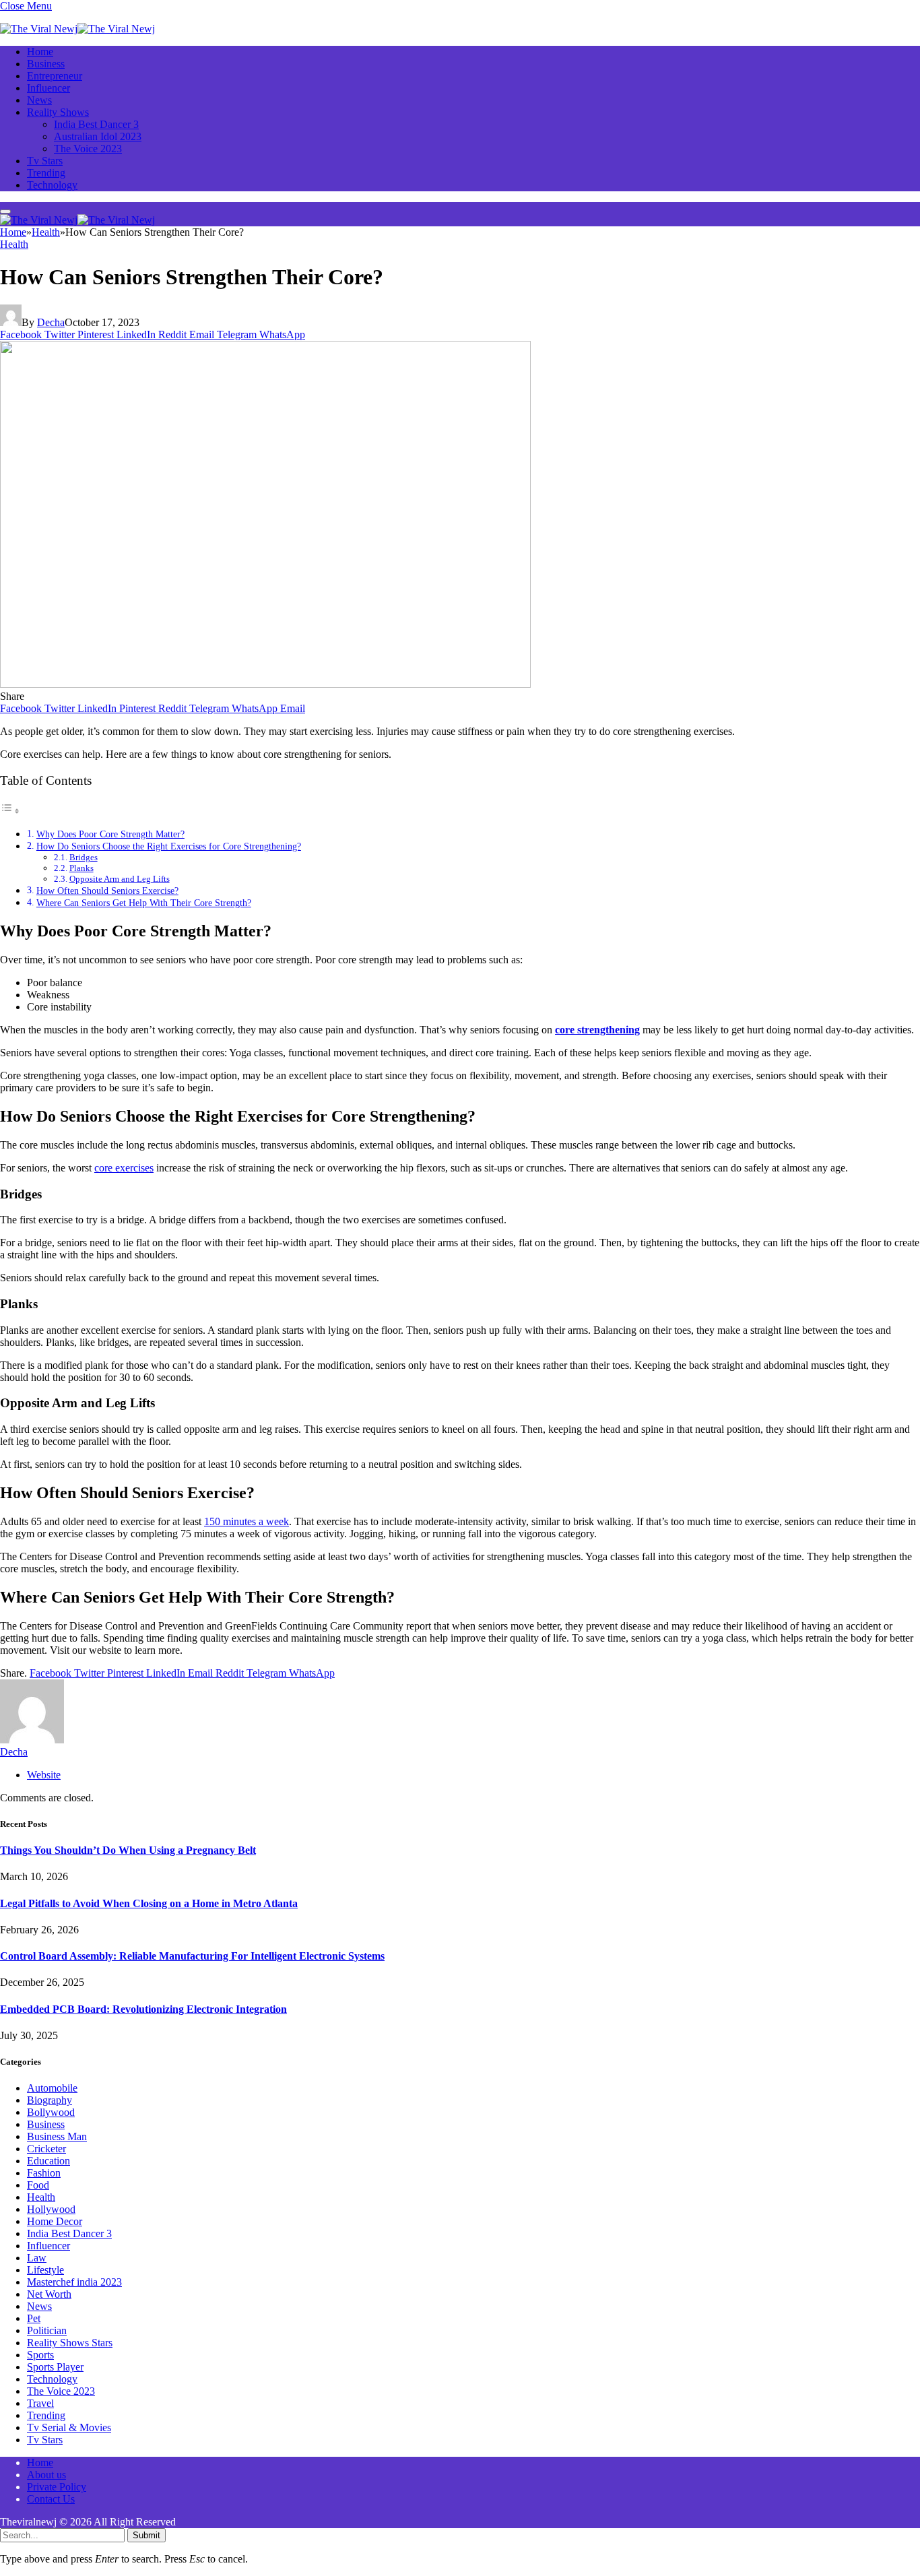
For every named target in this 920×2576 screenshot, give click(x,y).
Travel (40, 2403)
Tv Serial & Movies (69, 2427)
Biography (50, 2100)
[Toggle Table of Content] (10, 811)
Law (37, 2258)
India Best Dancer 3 (96, 124)
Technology (52, 185)
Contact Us (51, 2499)
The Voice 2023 (88, 149)
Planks (81, 868)
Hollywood (51, 2209)
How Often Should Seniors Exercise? (107, 891)
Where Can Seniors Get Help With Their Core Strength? (144, 903)
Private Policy (57, 2487)
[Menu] (5, 212)
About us (46, 2475)
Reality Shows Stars (70, 2343)
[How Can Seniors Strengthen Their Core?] (265, 684)
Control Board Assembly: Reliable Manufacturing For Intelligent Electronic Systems (192, 1956)
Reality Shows (58, 112)
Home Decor (55, 2221)
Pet (34, 2318)
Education (48, 2161)
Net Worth (49, 2294)
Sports (40, 2355)
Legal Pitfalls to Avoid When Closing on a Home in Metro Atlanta (149, 1903)
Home (40, 52)
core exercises (124, 1168)
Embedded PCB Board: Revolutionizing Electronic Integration (143, 2009)
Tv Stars (45, 161)
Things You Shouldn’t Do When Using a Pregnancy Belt (128, 1850)
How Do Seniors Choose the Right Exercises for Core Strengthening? (169, 846)
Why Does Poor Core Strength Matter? (110, 834)
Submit (146, 2535)
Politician (47, 2330)
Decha (51, 322)
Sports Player (55, 2367)
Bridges (84, 857)
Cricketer (46, 2149)
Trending (46, 173)
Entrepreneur (55, 76)
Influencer (48, 88)
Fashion (44, 2173)
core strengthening (597, 1030)
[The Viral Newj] (77, 29)
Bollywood (51, 2112)
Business (46, 64)
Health (14, 244)
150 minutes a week (247, 1521)
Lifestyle (45, 2270)
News (39, 100)
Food (38, 2185)
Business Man (57, 2136)
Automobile (52, 2088)
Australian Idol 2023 (98, 136)
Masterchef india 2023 (74, 2282)
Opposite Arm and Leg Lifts (120, 879)
